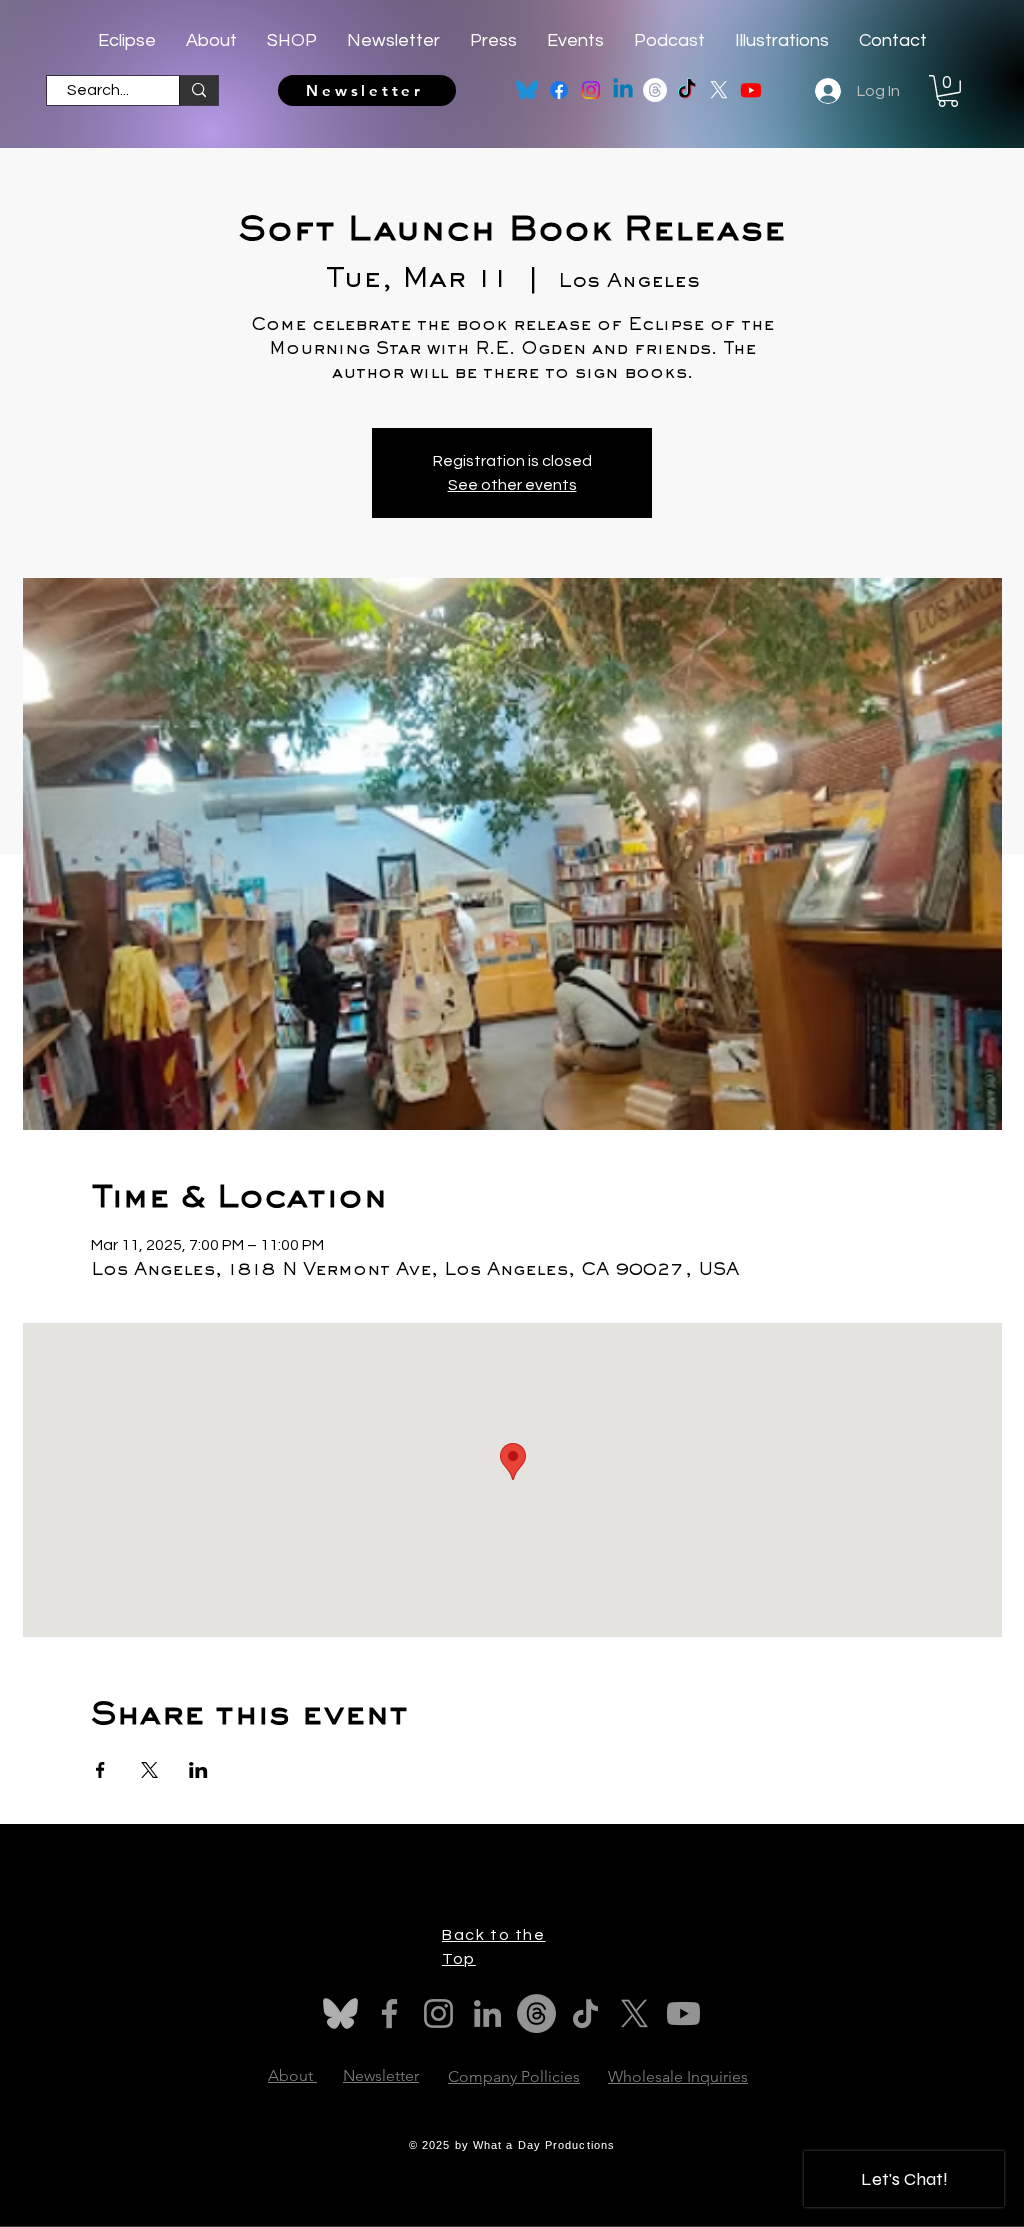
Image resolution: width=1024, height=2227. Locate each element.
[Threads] (655, 90)
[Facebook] (559, 90)
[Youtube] (751, 90)
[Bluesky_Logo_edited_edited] (527, 90)
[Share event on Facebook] (100, 1770)
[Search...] (198, 90)
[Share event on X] (149, 1770)
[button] (948, 91)
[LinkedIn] (487, 2013)
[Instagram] (591, 90)
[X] (719, 90)
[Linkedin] (623, 90)
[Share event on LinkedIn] (198, 1770)
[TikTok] (687, 90)
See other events (512, 485)
